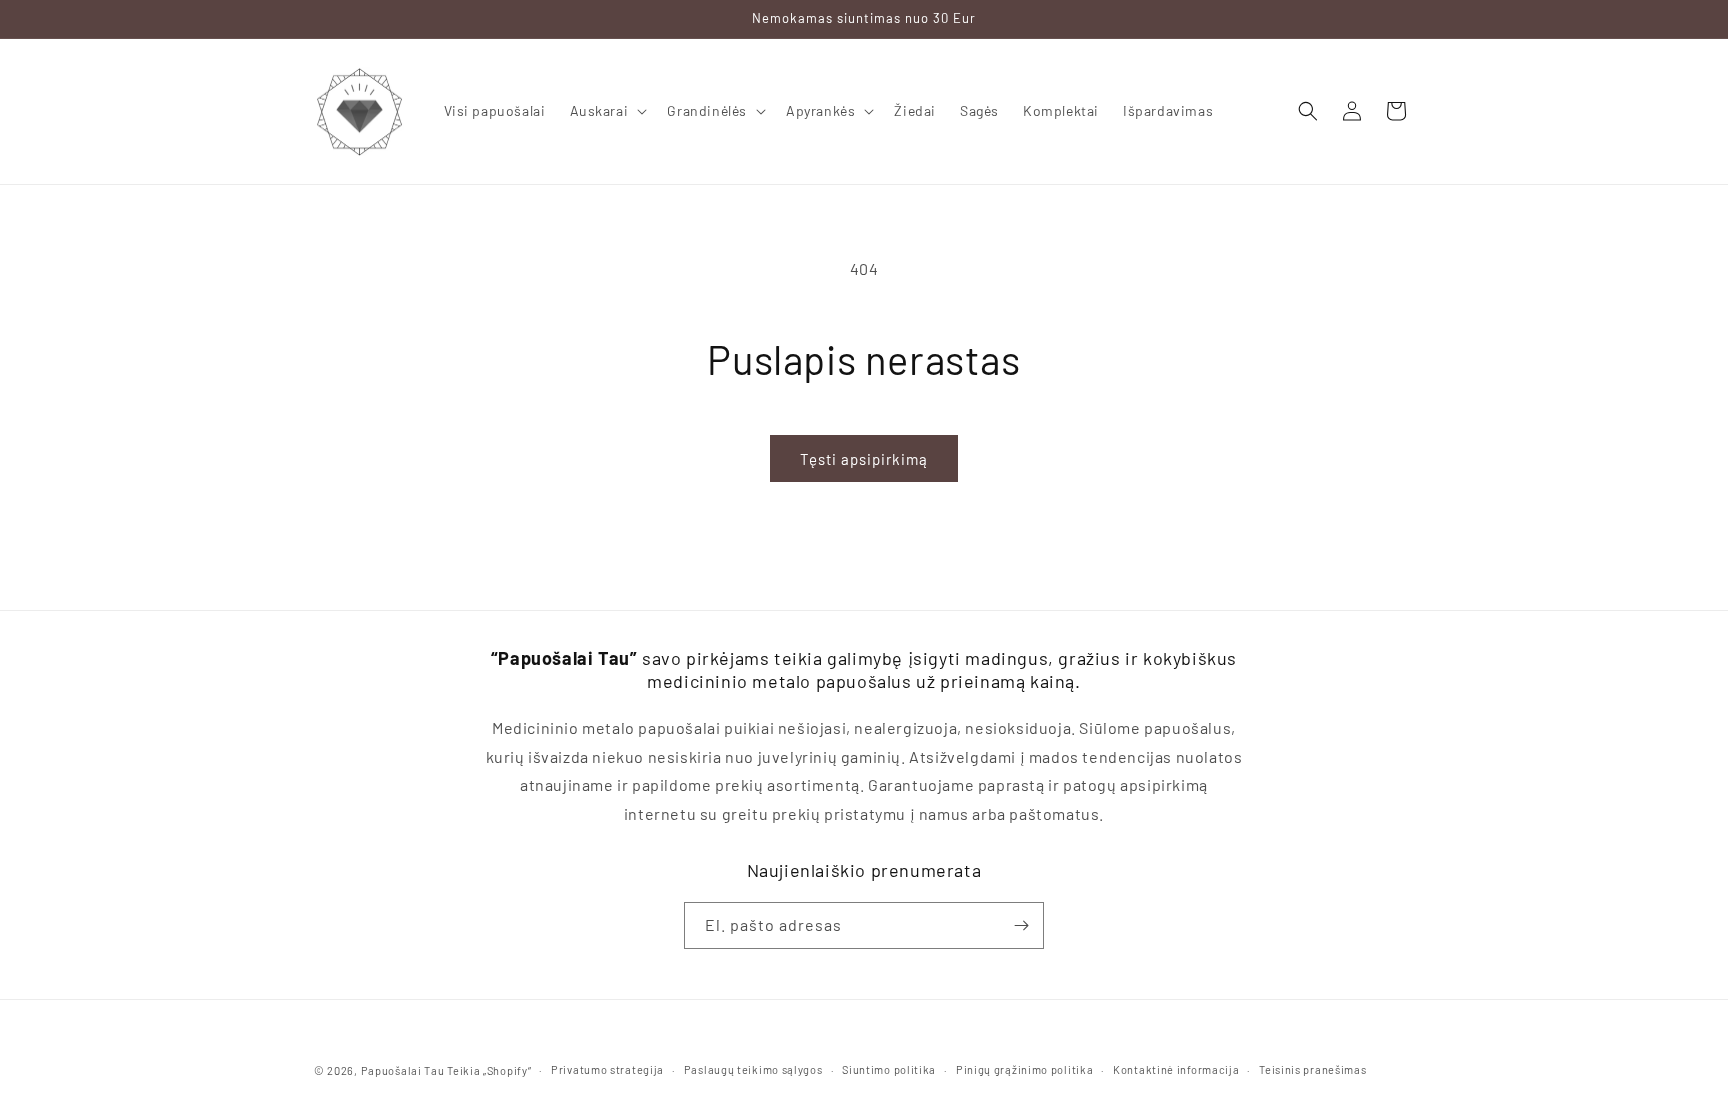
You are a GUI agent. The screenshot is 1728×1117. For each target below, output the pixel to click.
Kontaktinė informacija (1176, 1069)
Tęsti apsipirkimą (864, 459)
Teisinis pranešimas (1312, 1069)
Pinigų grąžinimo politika (1025, 1069)
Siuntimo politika (889, 1069)
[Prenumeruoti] (1021, 925)
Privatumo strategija (607, 1069)
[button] (607, 111)
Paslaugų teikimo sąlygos (753, 1069)
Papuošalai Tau (403, 1070)
